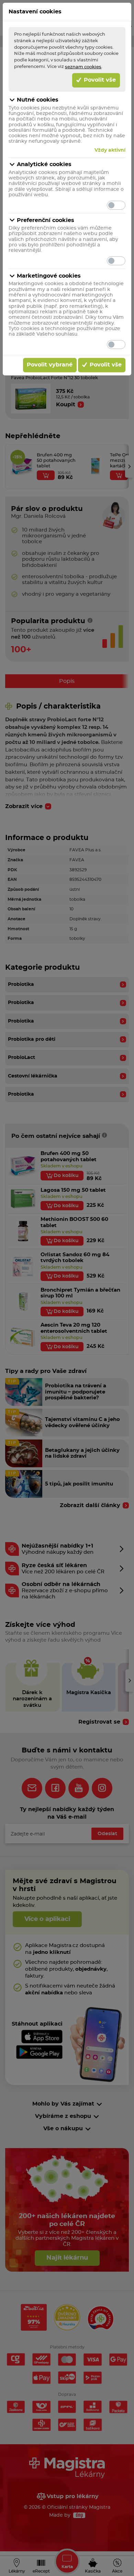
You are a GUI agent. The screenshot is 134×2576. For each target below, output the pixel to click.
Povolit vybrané (50, 365)
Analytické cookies (44, 164)
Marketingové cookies (49, 276)
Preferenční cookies (46, 220)
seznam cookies (83, 67)
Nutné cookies (38, 100)
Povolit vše (99, 80)
